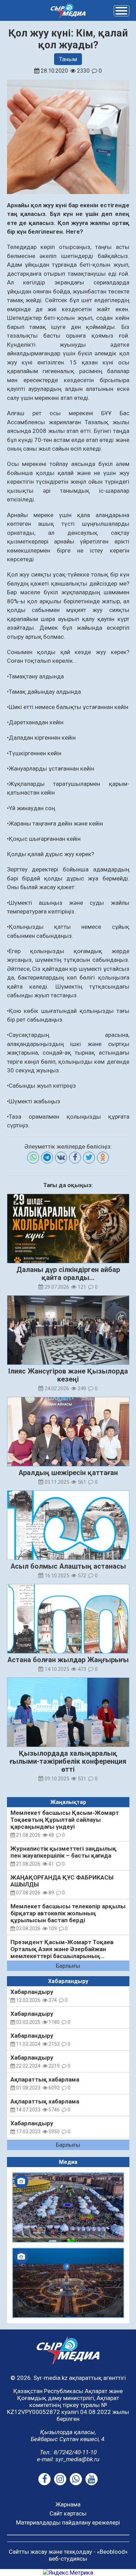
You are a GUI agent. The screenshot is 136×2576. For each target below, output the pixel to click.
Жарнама (68, 2504)
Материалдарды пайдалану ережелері (68, 2522)
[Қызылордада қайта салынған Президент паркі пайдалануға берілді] (68, 2283)
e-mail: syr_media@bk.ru (68, 2459)
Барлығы (68, 1966)
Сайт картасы (68, 2513)
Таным (68, 59)
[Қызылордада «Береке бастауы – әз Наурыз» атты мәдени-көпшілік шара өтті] (68, 2207)
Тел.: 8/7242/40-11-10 (68, 2452)
